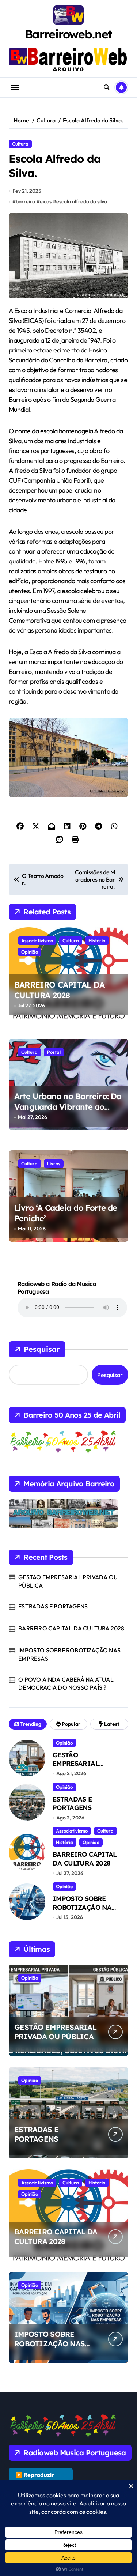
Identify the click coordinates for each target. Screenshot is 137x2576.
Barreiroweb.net (69, 34)
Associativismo (37, 940)
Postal (54, 1052)
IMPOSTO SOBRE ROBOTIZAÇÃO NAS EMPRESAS (69, 1654)
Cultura (20, 144)
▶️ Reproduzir (35, 2475)
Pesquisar (42, 1349)
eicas (46, 201)
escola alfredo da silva (82, 201)
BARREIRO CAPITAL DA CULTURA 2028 (59, 990)
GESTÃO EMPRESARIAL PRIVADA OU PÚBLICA (68, 1581)
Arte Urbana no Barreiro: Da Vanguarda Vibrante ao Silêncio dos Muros (68, 1107)
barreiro (25, 201)
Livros (54, 1163)
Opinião (30, 952)
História (97, 940)
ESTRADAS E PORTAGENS (53, 1606)
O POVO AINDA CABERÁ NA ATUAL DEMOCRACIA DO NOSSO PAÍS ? (66, 1683)
